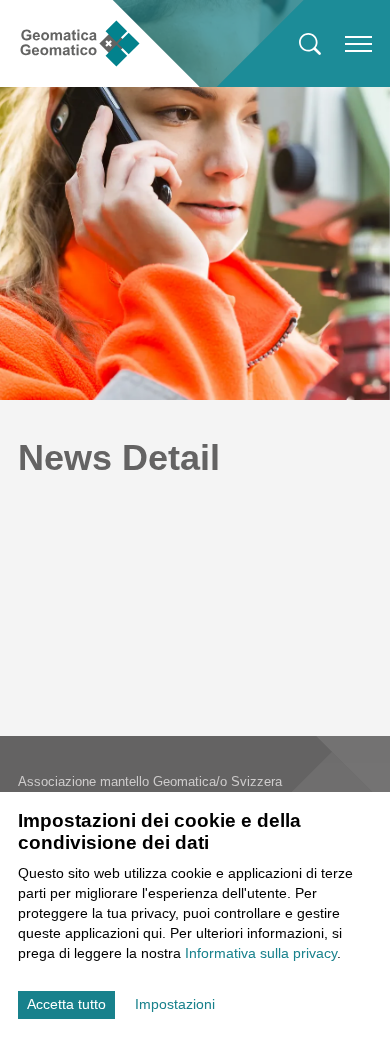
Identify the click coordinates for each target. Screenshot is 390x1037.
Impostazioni (175, 1004)
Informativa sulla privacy (261, 953)
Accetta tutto (66, 1004)
